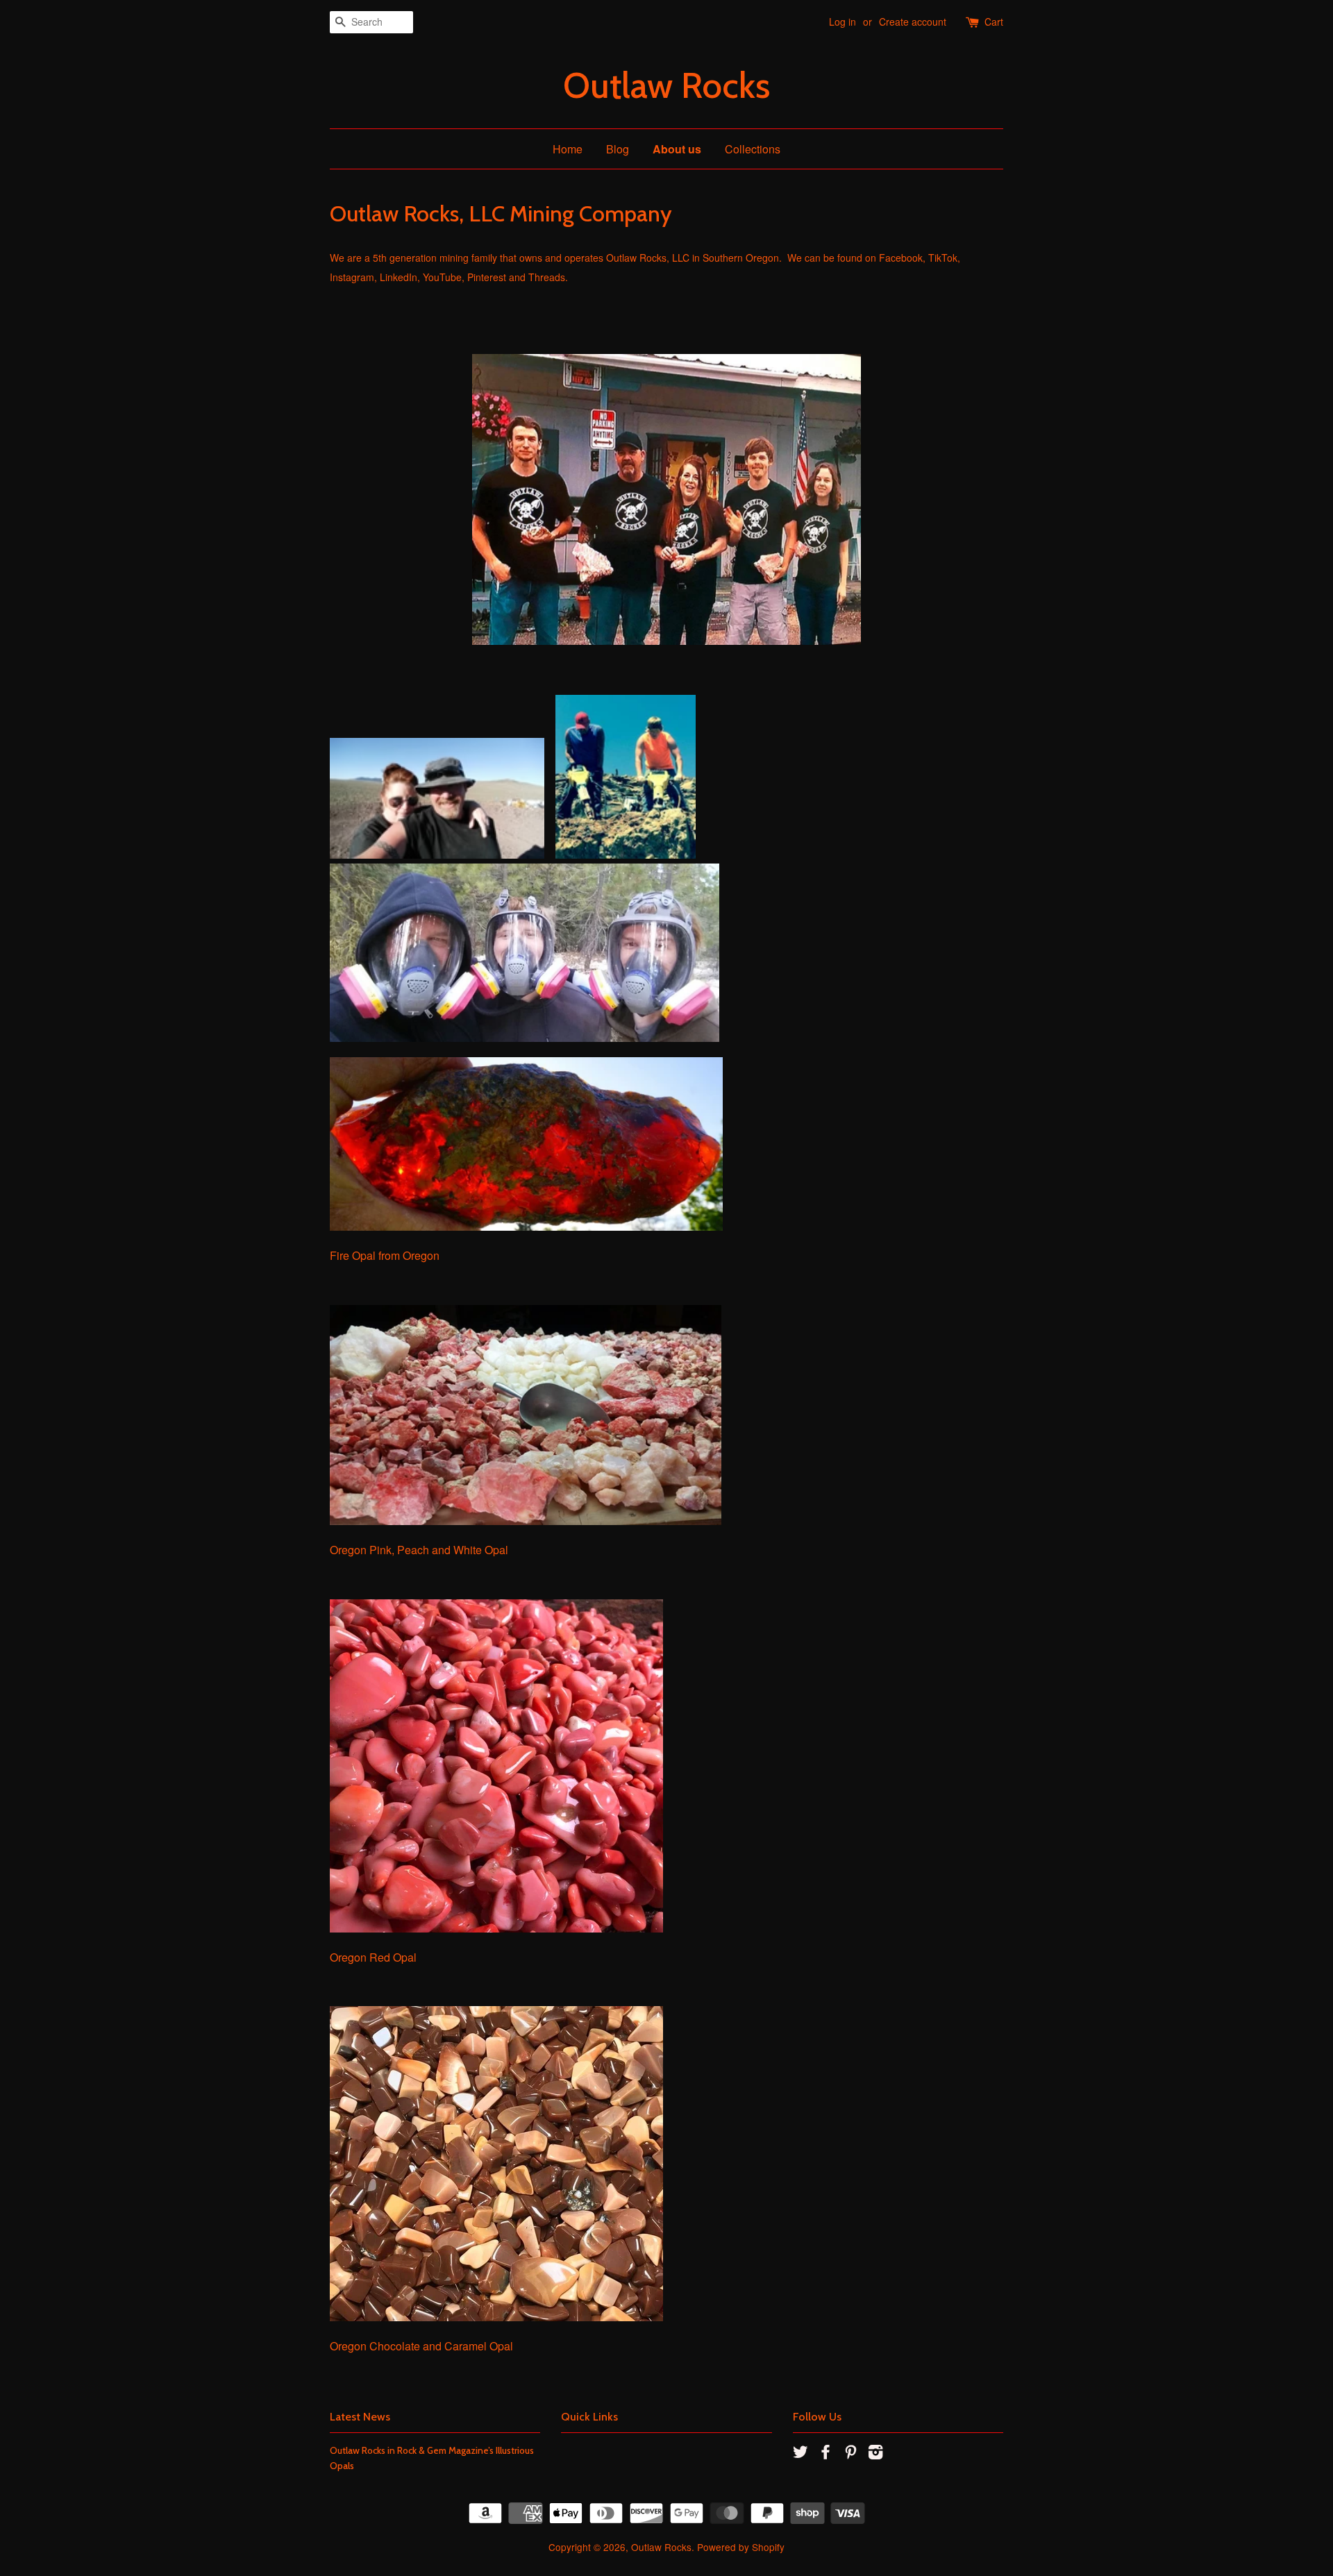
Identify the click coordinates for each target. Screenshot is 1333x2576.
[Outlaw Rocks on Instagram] (875, 2454)
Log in (842, 22)
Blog (618, 149)
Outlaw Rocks (666, 86)
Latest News (360, 2417)
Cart (994, 22)
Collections (753, 149)
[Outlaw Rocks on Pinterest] (850, 2454)
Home (568, 149)
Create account (913, 22)
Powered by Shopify (741, 2547)
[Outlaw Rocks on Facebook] (825, 2454)
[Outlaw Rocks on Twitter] (800, 2454)
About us (677, 149)
